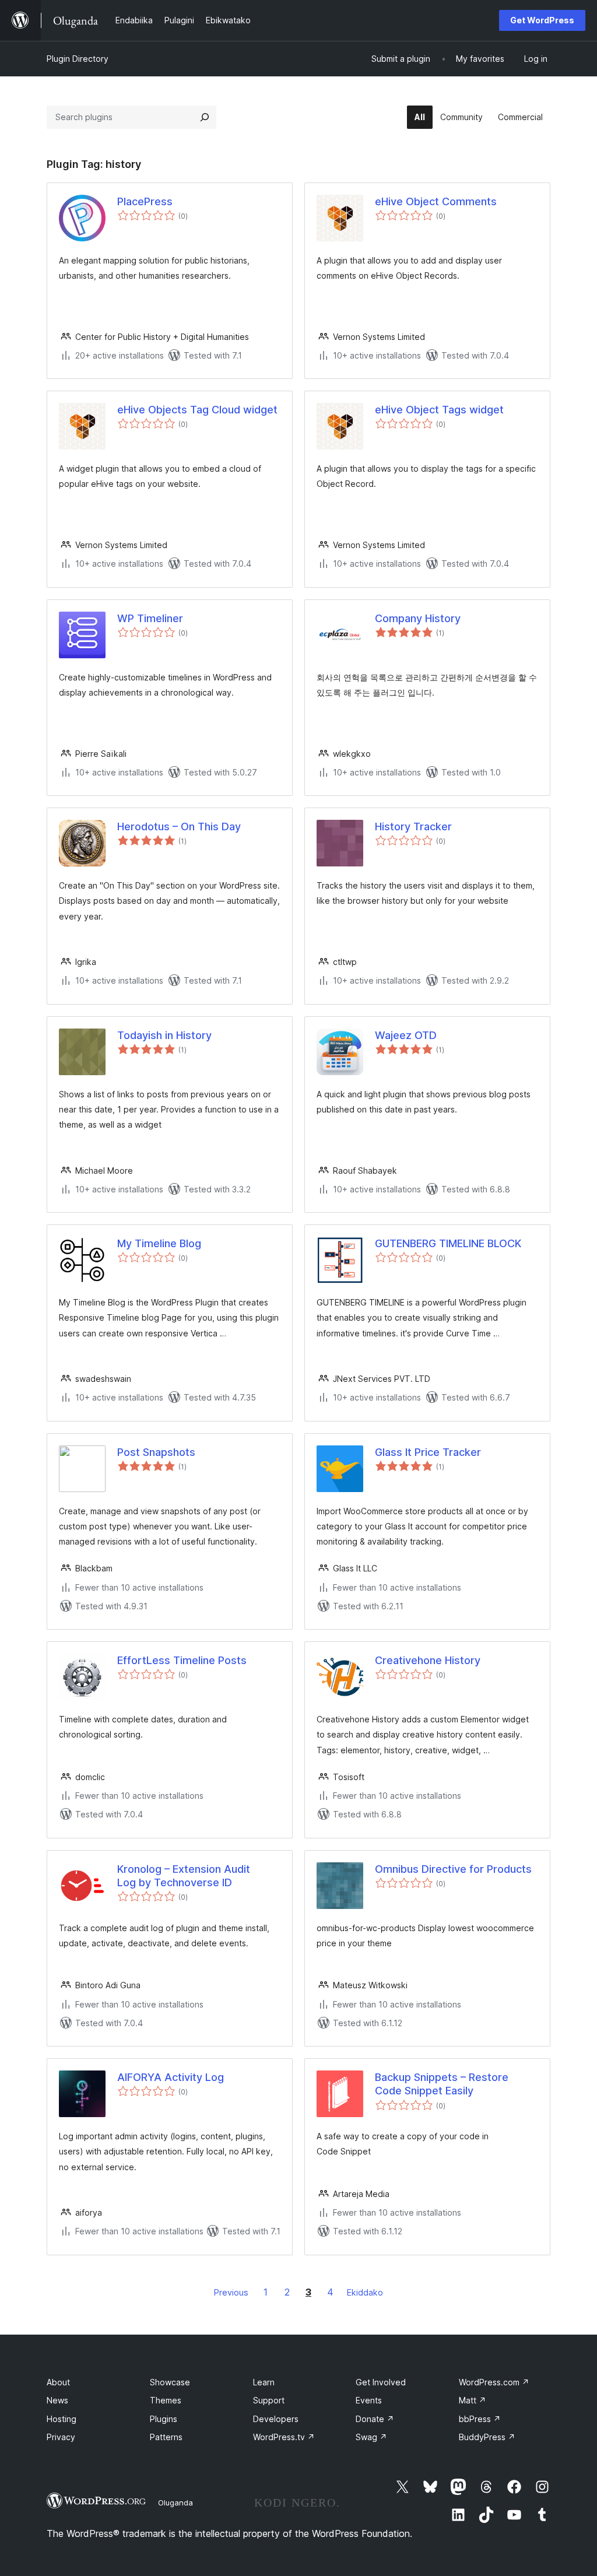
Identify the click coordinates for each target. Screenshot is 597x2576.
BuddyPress (487, 2437)
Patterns (166, 2437)
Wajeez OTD (406, 1035)
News (57, 2400)
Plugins (164, 2419)
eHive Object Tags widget (439, 410)
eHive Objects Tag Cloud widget (197, 410)
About (58, 2382)
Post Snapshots (156, 1452)
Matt (473, 2400)
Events (369, 2400)
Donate (375, 2419)
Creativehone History (428, 1660)
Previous (231, 2292)
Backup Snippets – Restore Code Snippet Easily (442, 2084)
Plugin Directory (78, 59)
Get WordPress (542, 20)
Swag (371, 2437)
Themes (166, 2400)
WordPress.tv (284, 2437)
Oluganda (175, 2503)
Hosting (62, 2419)
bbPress (480, 2419)
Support (269, 2400)
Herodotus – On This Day (179, 827)
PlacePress (145, 201)
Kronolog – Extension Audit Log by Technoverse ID (184, 1876)
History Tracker (413, 827)
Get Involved (381, 2382)
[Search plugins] (205, 117)
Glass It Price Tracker (428, 1452)
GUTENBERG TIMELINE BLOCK (448, 1243)
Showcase (170, 2382)
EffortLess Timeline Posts (182, 1660)
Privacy (61, 2437)
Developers (276, 2419)
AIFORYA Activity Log (171, 2077)
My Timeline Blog (159, 1243)
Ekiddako (365, 2292)
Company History (418, 618)
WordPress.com (494, 2382)
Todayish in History (164, 1035)
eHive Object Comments (436, 201)
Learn (264, 2382)
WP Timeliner (150, 618)
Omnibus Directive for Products (453, 1869)
